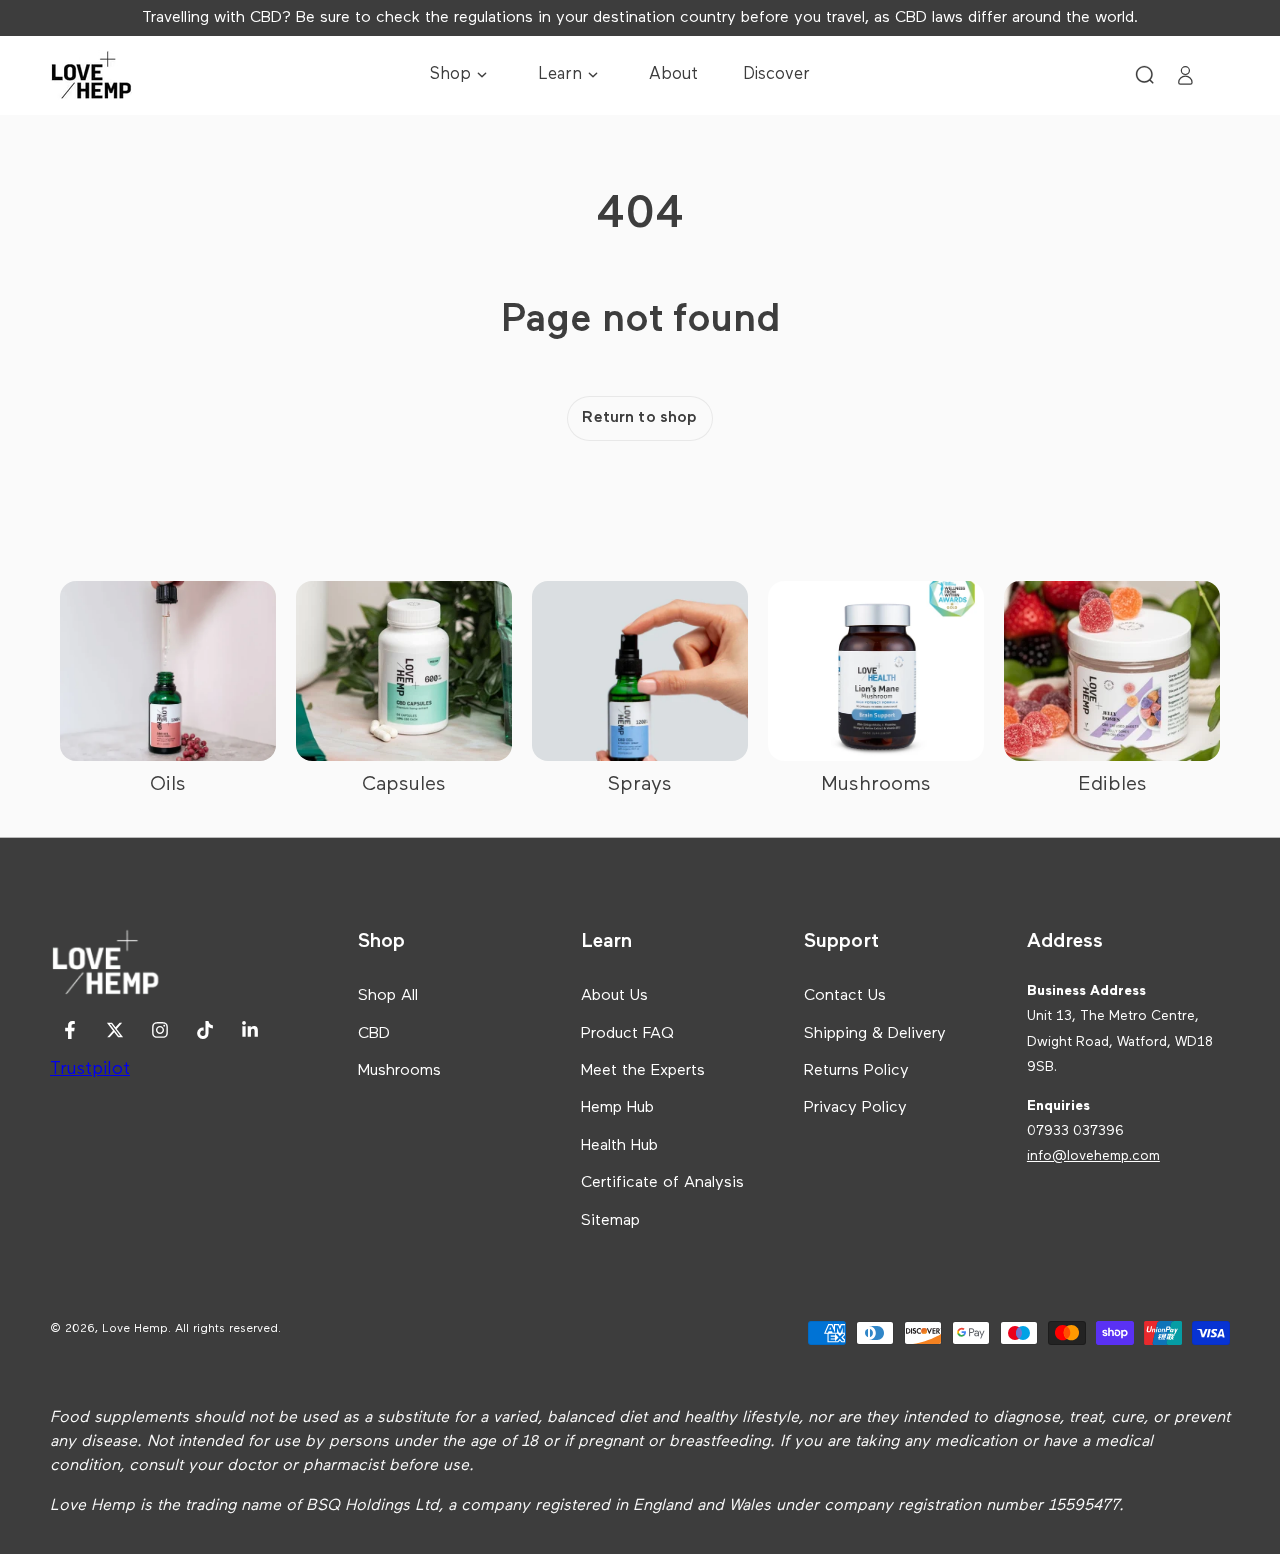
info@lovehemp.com (1093, 1156)
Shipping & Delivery (875, 1034)
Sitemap (610, 1221)
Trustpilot (90, 1069)
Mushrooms (399, 1071)
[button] (1145, 75)
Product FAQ (627, 1034)
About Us (614, 996)
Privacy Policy (855, 1108)
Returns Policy (856, 1071)
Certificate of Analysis (662, 1183)
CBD (374, 1034)
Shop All (388, 996)
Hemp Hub (617, 1108)
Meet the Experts (643, 1071)
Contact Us (845, 996)
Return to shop (639, 418)
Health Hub (619, 1146)
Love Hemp (135, 1329)
